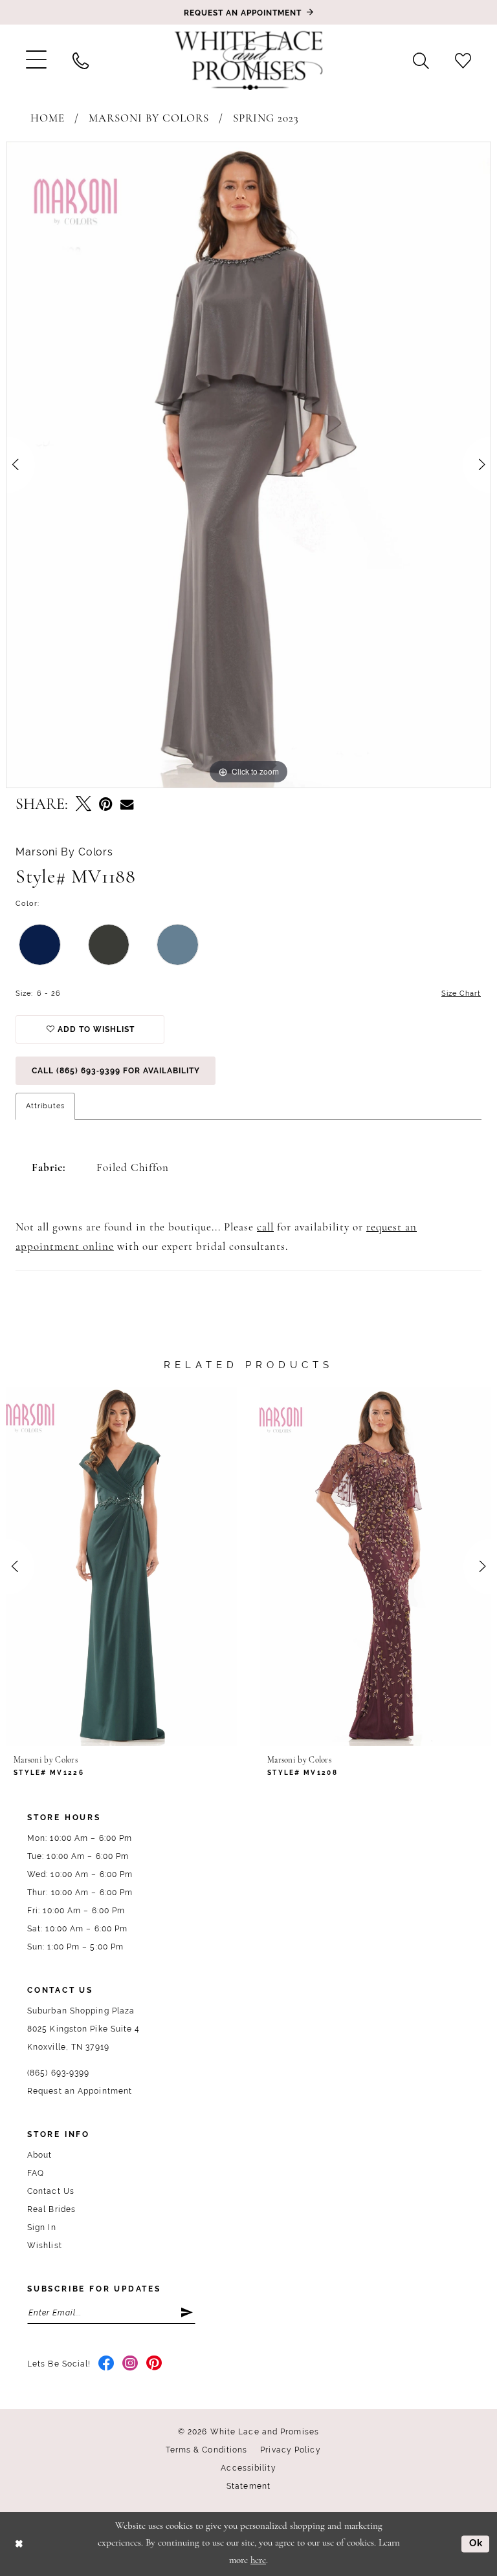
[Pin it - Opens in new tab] (106, 805)
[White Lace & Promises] (248, 60)
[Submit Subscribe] (188, 2313)
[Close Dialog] (19, 2544)
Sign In (42, 2227)
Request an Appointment (80, 2091)
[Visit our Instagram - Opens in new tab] (130, 2364)
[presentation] (122, 1566)
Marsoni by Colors (149, 119)
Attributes (45, 1106)
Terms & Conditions (207, 2450)
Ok (476, 2544)
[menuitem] (36, 60)
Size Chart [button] (461, 993)
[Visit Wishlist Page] (463, 60)
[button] (36, 60)
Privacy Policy (290, 2450)
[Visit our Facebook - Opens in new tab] (106, 2364)
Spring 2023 (266, 119)
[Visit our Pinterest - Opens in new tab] (154, 2364)
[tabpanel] (248, 465)
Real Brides (51, 2209)
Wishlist (45, 2246)
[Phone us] (81, 60)
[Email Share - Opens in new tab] (127, 805)
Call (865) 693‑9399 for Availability (116, 1071)
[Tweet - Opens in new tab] (83, 805)
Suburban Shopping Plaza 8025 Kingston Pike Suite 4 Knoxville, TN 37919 (84, 2029)
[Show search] (421, 60)
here (258, 2561)
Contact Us (51, 2191)
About (40, 2155)
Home (48, 119)
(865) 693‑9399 (58, 2073)
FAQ (36, 2173)
